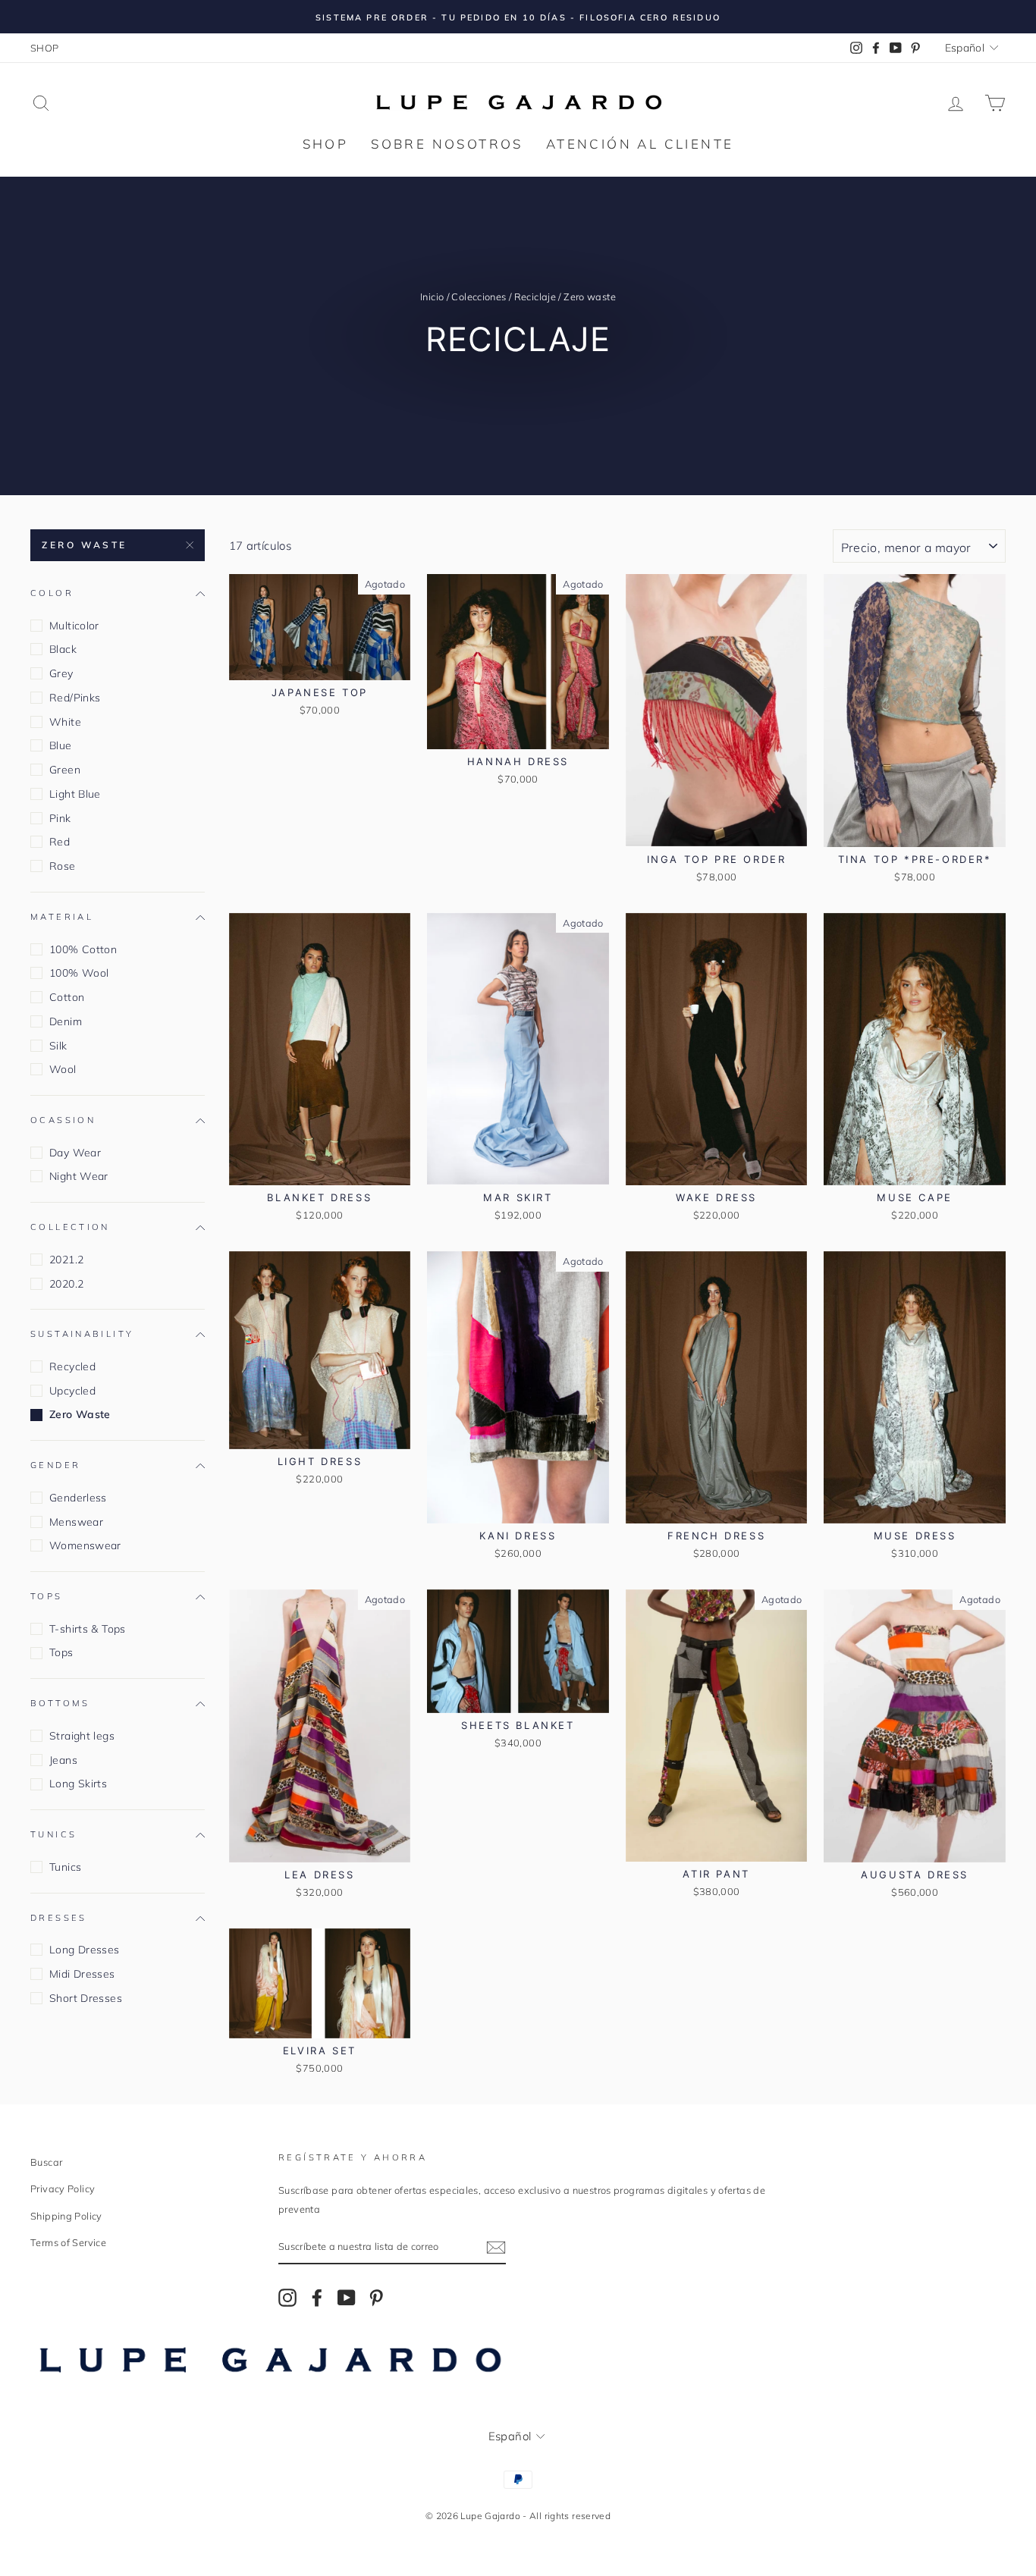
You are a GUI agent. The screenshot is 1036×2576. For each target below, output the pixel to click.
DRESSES (59, 1918)
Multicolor (74, 626)
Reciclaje (535, 297)
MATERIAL (62, 917)
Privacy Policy (63, 2189)
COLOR (52, 593)
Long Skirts (78, 1784)
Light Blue (75, 794)
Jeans (63, 1760)
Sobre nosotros (447, 144)
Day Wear (75, 1153)
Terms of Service (68, 2242)
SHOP (45, 48)
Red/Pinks (75, 698)
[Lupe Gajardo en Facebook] (317, 2297)
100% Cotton (83, 949)
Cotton (67, 997)
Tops (61, 1653)
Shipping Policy (66, 2216)
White (65, 722)
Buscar (46, 2162)
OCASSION (63, 1120)
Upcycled (72, 1391)
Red (60, 842)
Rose (63, 866)
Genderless (78, 1498)
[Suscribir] (496, 2247)
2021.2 (66, 1260)
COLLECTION (70, 1227)
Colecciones (479, 297)
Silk (58, 1046)
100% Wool (79, 973)
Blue (61, 745)
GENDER (55, 1465)
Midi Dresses (82, 1974)
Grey (61, 673)
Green (65, 770)
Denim (66, 1021)
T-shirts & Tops (88, 1629)
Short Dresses (86, 1998)
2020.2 (66, 1284)
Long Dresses (85, 1950)
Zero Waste (85, 545)
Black (63, 649)
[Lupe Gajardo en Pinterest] (376, 2297)
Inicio (432, 297)
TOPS (47, 1596)
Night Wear (79, 1176)
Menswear (76, 1522)
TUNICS (53, 1834)
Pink (60, 818)
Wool (63, 1069)
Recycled (72, 1366)
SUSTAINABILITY (82, 1335)
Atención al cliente (640, 144)
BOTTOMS (60, 1704)
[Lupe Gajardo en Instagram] (287, 2297)
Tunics (65, 1867)
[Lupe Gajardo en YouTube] (347, 2297)
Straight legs (82, 1736)
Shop (326, 144)
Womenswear (85, 1545)
